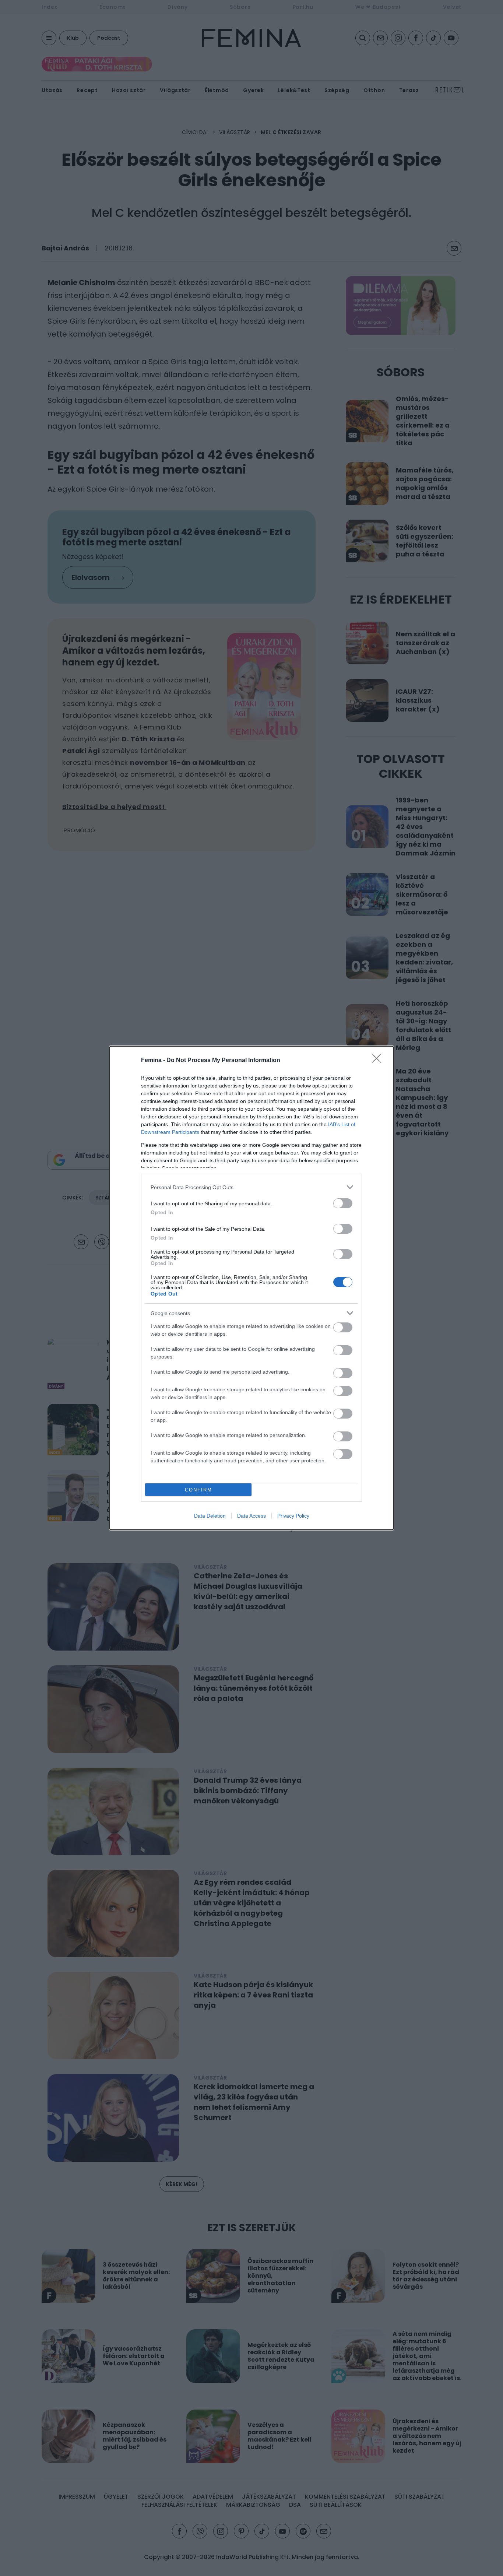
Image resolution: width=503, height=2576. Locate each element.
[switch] (343, 1203)
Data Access (251, 1516)
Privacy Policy (293, 1516)
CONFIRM (198, 1490)
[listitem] (251, 1187)
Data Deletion (210, 1516)
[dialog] (251, 1288)
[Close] (379, 1061)
